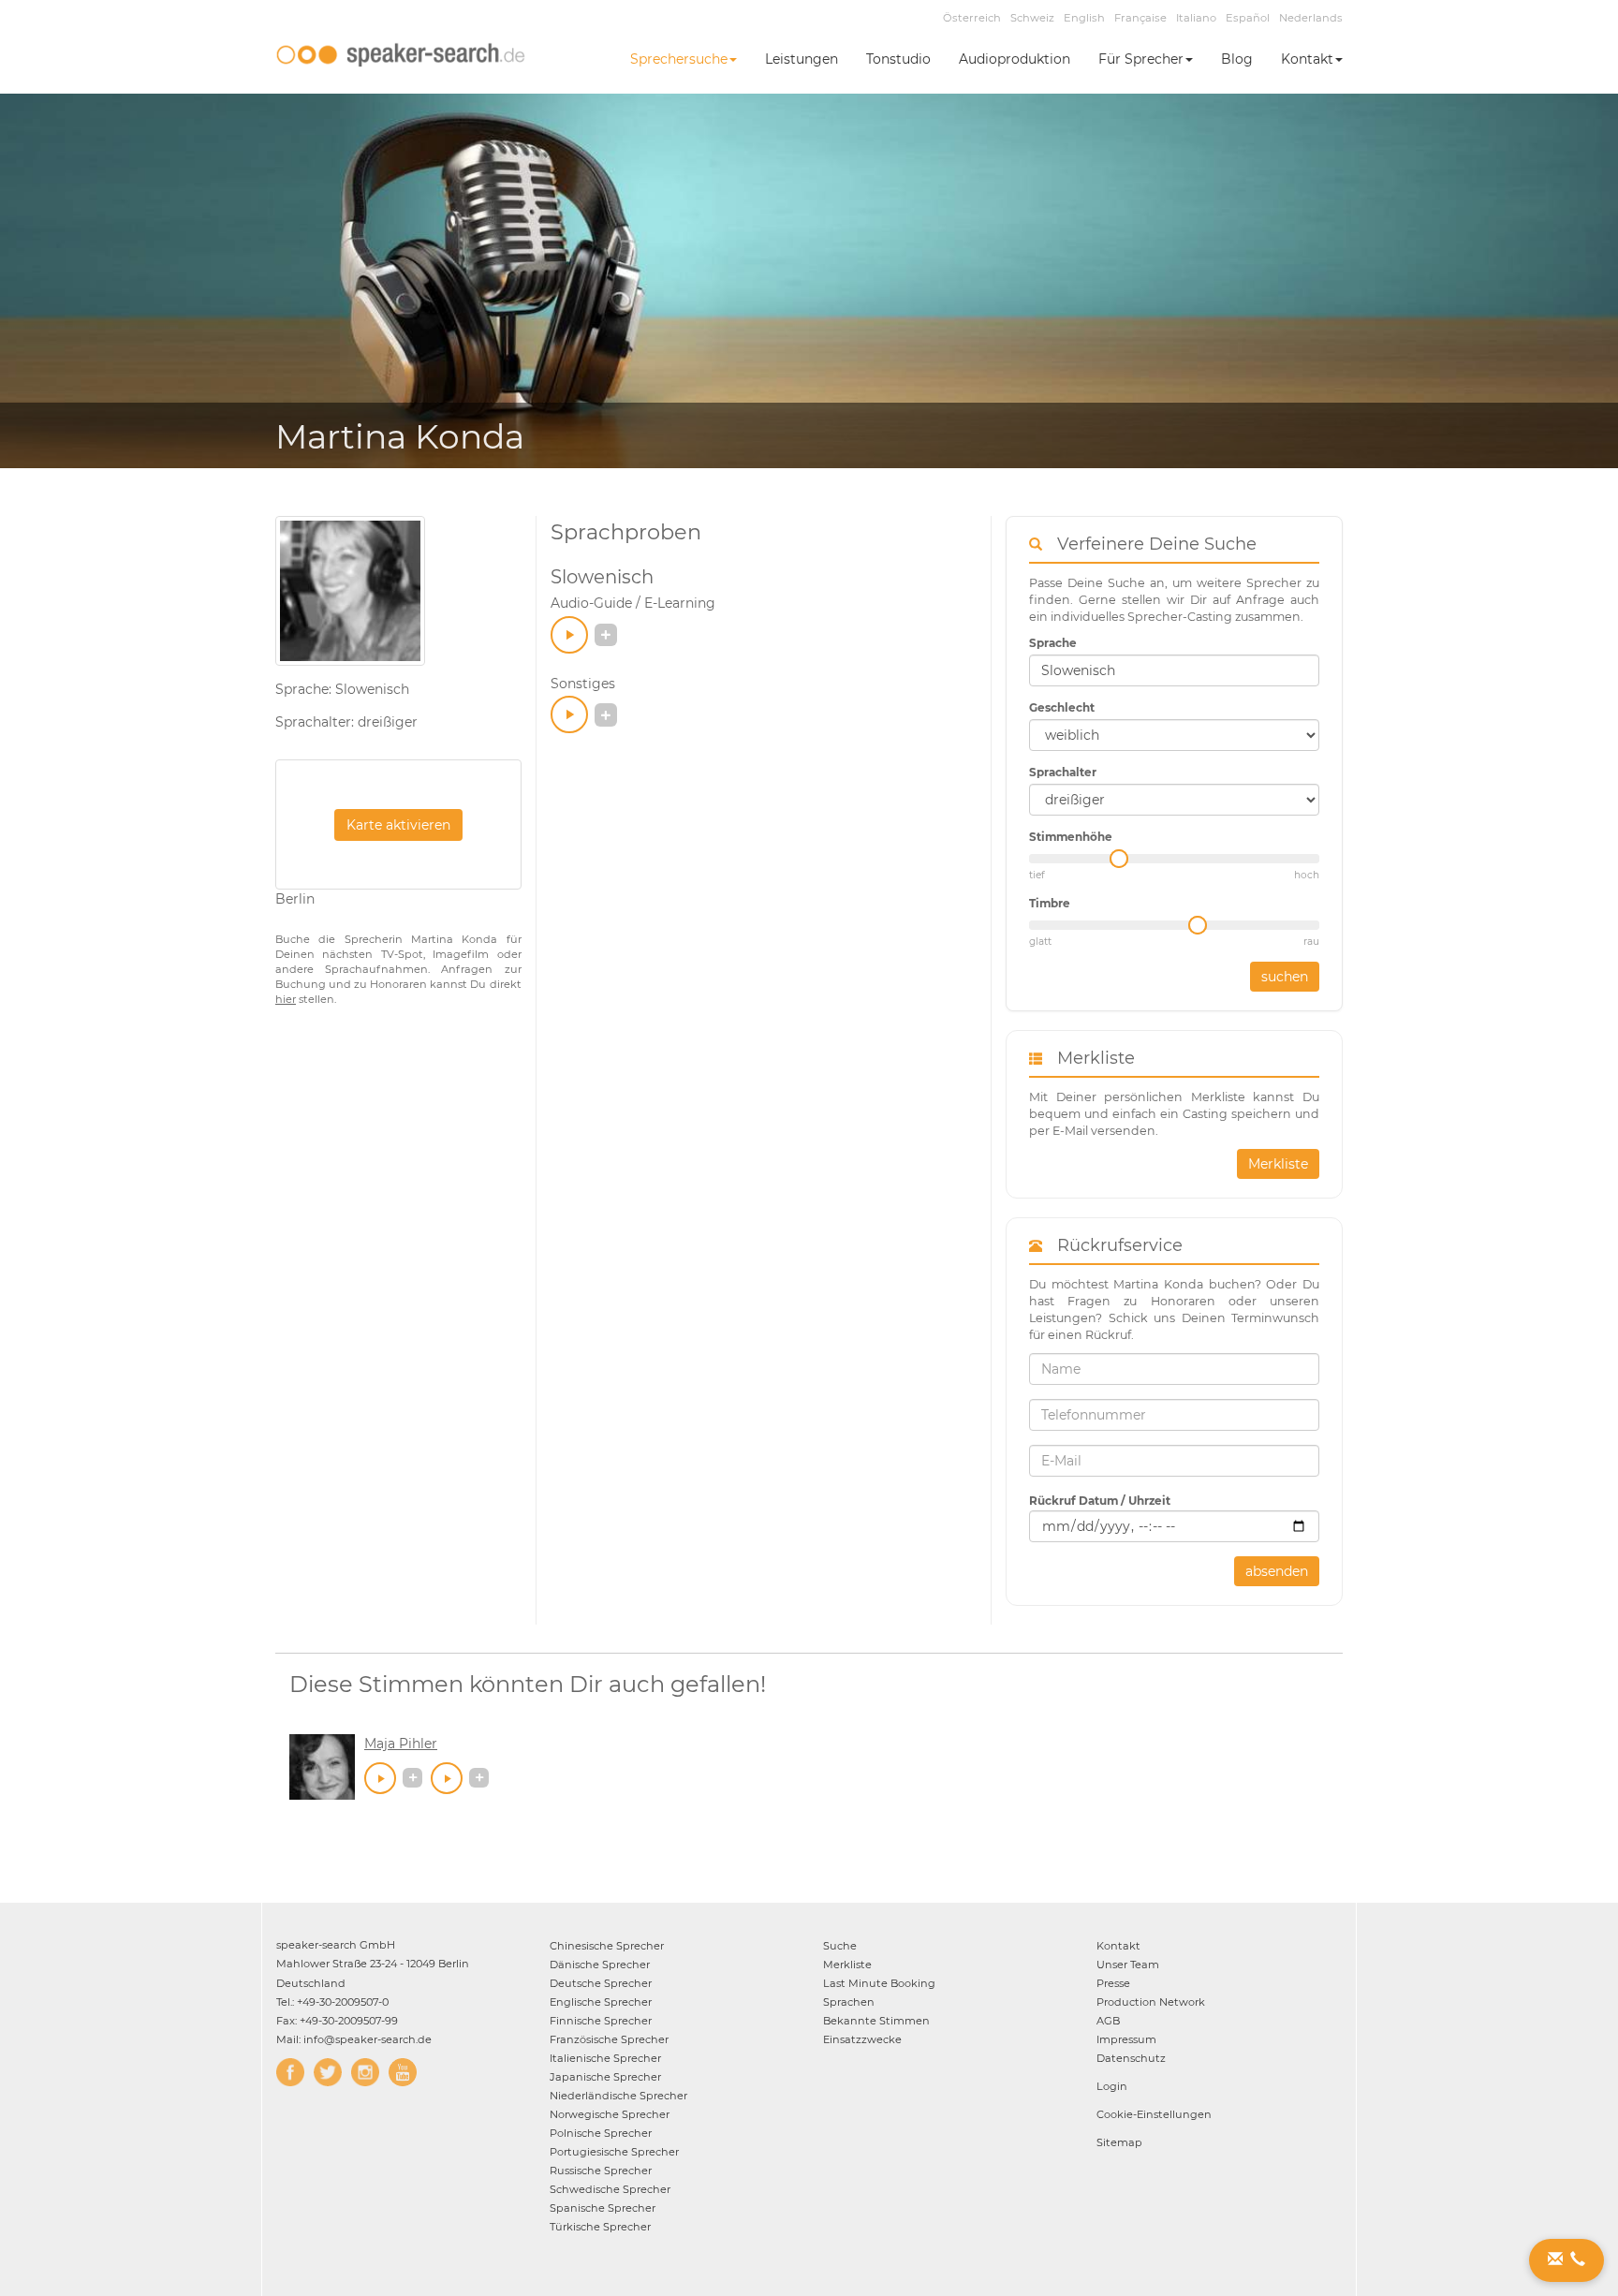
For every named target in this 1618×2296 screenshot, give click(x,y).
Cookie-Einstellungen (1154, 2114)
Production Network (1151, 2002)
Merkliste (1278, 1164)
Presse (1113, 1983)
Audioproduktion (1015, 59)
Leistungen (802, 59)
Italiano (1196, 18)
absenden (1277, 1571)
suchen (1285, 977)
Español (1248, 18)
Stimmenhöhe (1071, 837)
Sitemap (1119, 2142)
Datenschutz (1131, 2058)
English (1084, 18)
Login (1112, 2086)
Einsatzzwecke (862, 2039)
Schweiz (1032, 18)
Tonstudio (898, 59)
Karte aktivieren (398, 825)
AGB (1108, 2021)
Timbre (1050, 903)
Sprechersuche (679, 59)
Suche (840, 1946)
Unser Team (1128, 1965)
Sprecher (607, 1946)
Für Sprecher (1141, 59)
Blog (1237, 59)
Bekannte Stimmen (876, 2021)
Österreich (972, 18)
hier (286, 999)
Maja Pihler (401, 1744)
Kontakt (1307, 59)
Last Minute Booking (879, 1983)
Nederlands (1311, 18)
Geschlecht (1062, 707)
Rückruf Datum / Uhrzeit (1100, 1501)
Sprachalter (1063, 772)
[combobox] (1174, 670)
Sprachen (849, 2002)
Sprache (1053, 643)
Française (1140, 18)
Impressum (1126, 2039)
